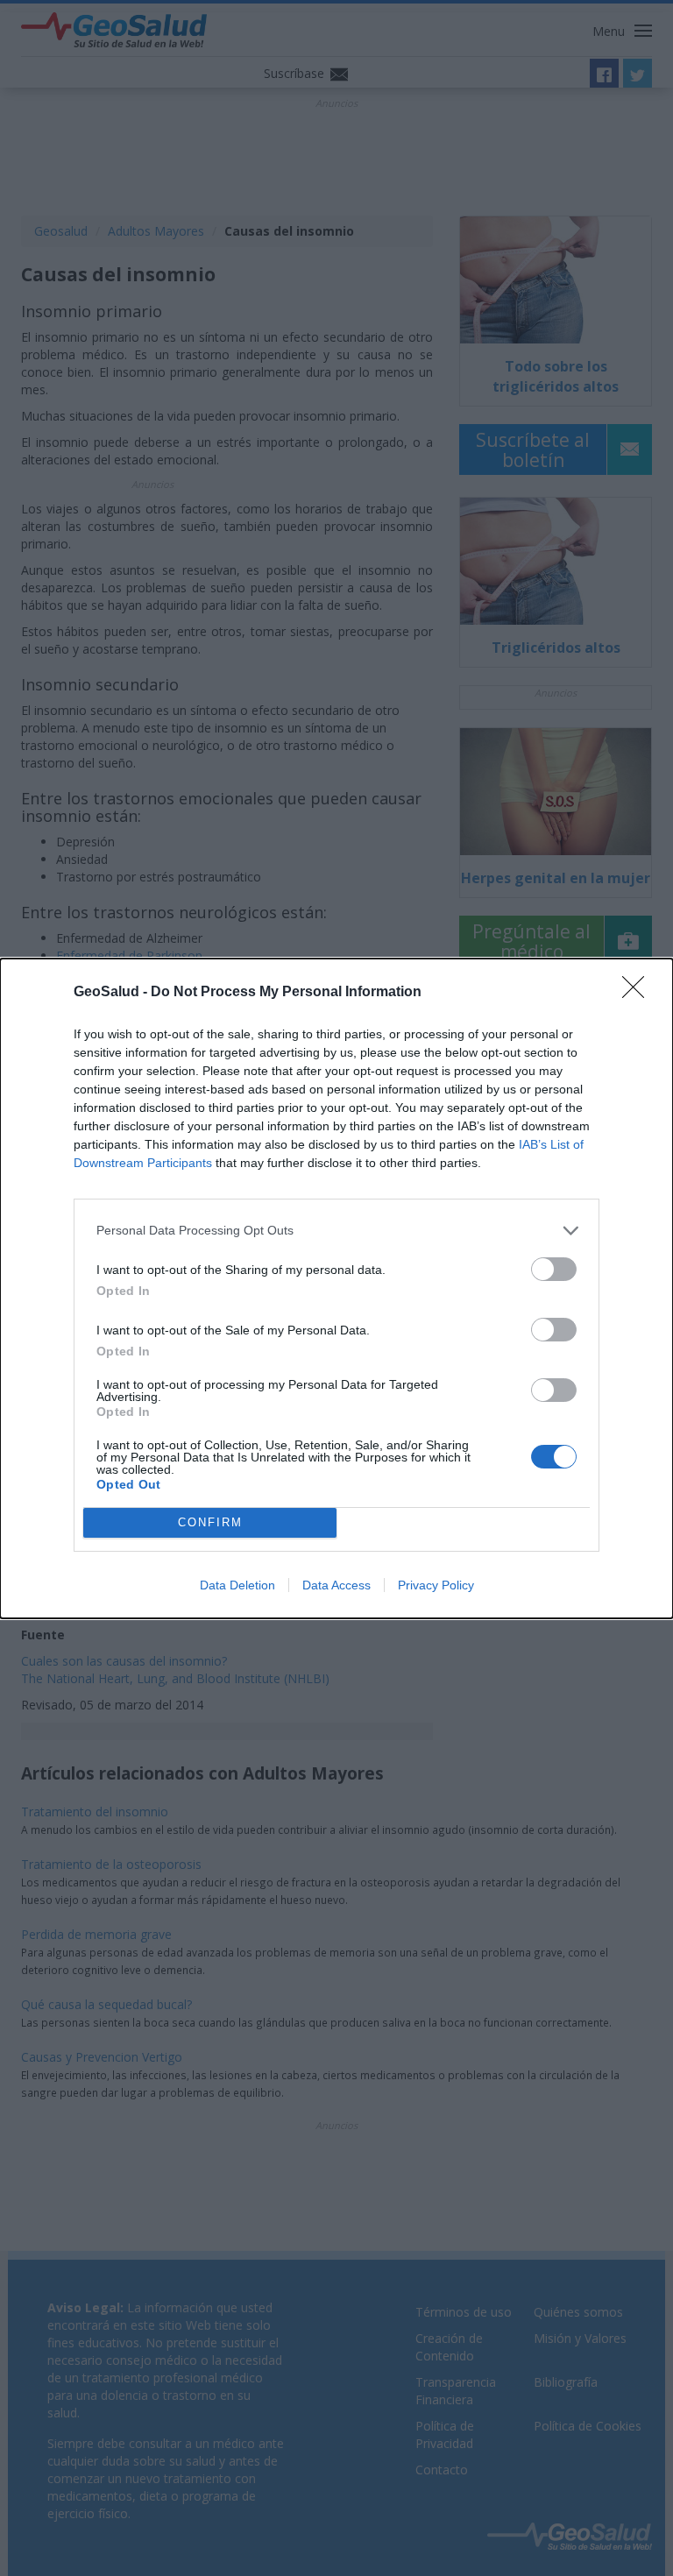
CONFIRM (210, 1522)
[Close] (639, 993)
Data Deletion (237, 1585)
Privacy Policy (436, 1585)
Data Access (336, 1585)
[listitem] (336, 1231)
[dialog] (336, 1288)
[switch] (554, 1269)
